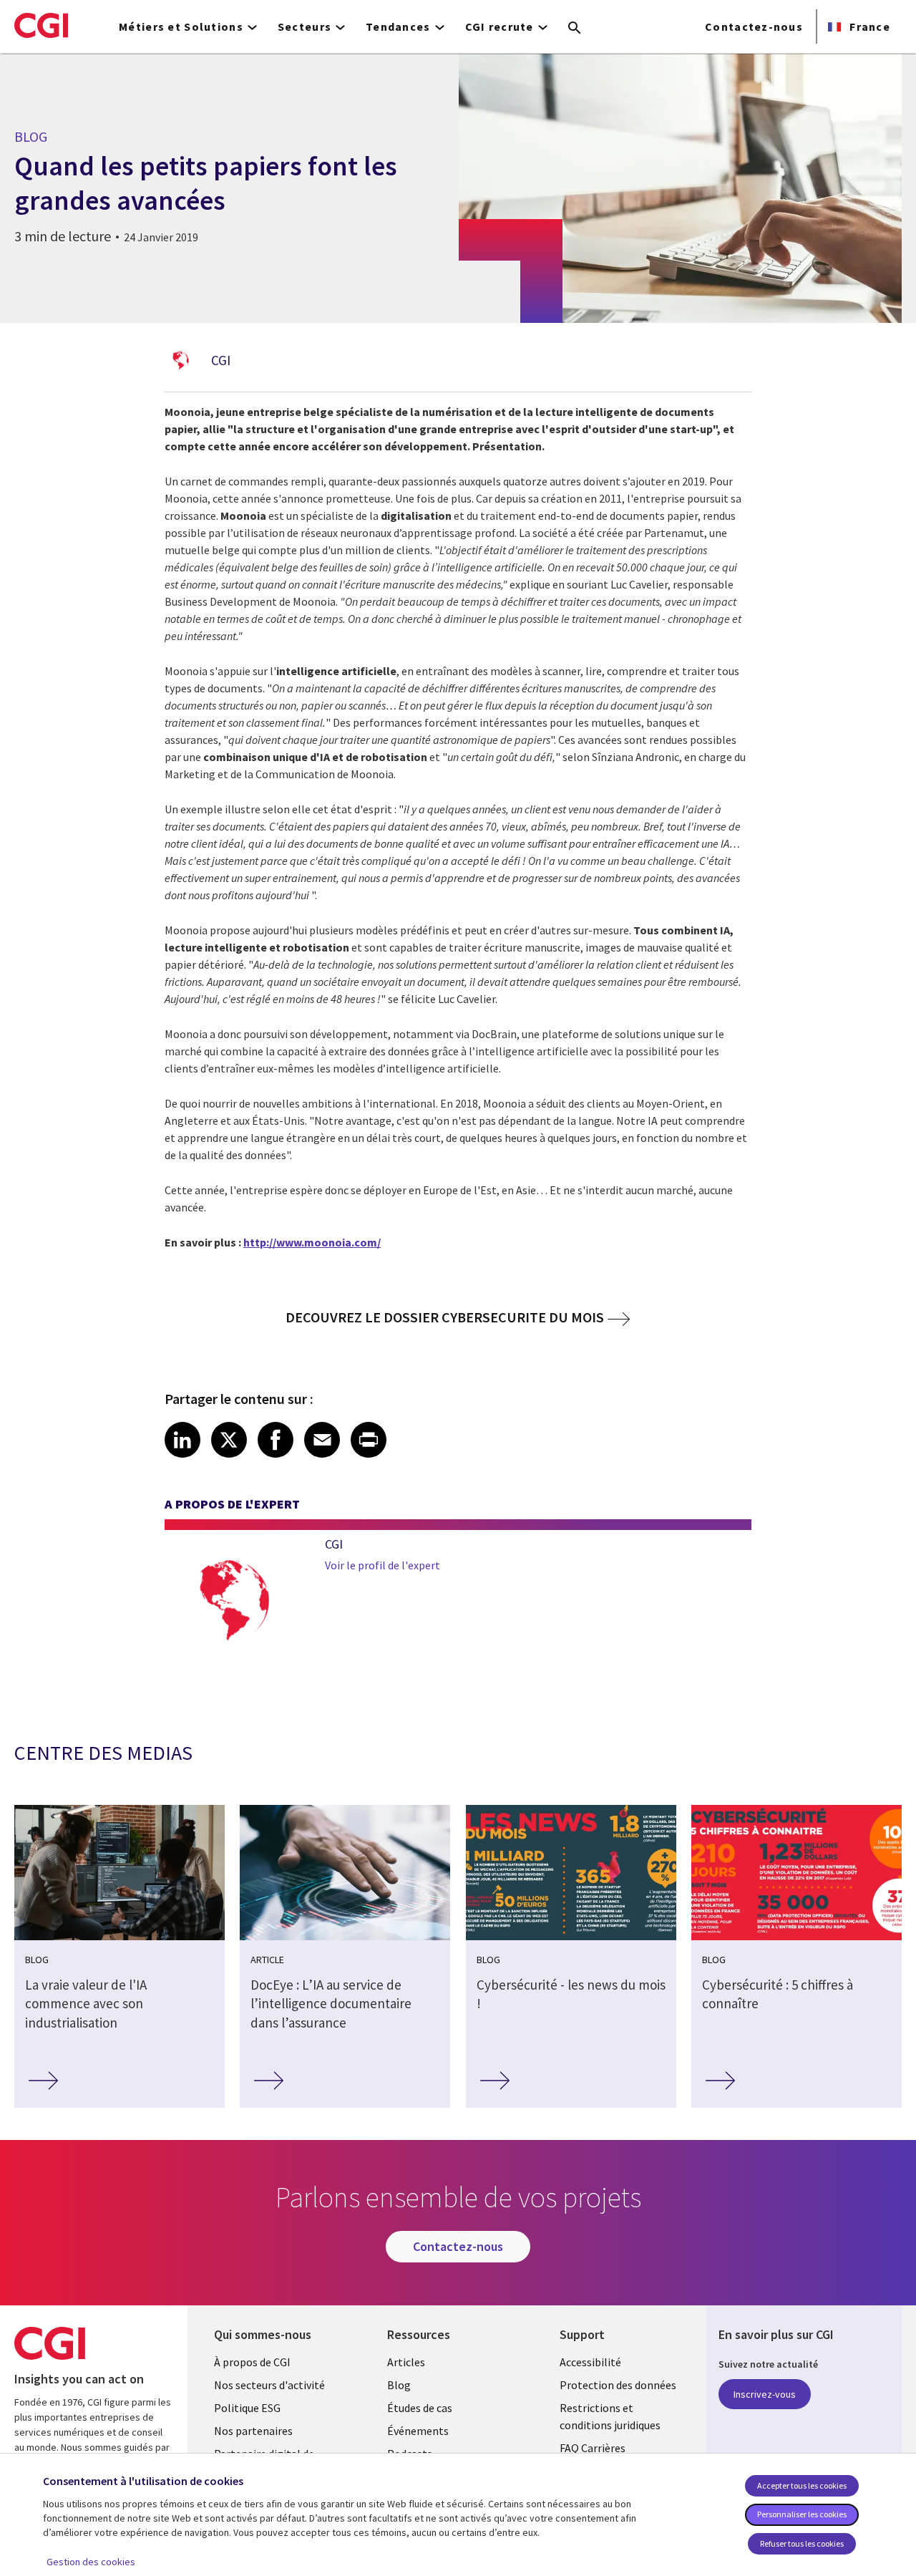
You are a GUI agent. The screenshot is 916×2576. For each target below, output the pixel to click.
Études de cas (420, 2408)
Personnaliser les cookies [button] (802, 2514)
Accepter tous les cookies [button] (802, 2485)
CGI (221, 360)
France (868, 26)
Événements (418, 2431)
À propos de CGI (252, 2362)
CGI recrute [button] (500, 26)
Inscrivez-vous (765, 2394)
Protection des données (618, 2385)
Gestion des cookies (91, 2562)
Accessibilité (590, 2362)
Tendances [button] (398, 26)
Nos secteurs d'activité (269, 2385)
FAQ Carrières (593, 2448)
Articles (406, 2362)
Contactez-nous (754, 26)
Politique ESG (247, 2408)
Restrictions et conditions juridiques (610, 2416)
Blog (399, 2385)
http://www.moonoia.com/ (312, 1242)
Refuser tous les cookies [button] (802, 2543)
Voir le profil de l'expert (383, 1565)
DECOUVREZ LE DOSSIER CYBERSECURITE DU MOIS (445, 1317)
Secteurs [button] (304, 26)
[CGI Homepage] (41, 25)
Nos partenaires (253, 2431)
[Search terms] (575, 29)
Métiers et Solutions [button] (181, 26)
